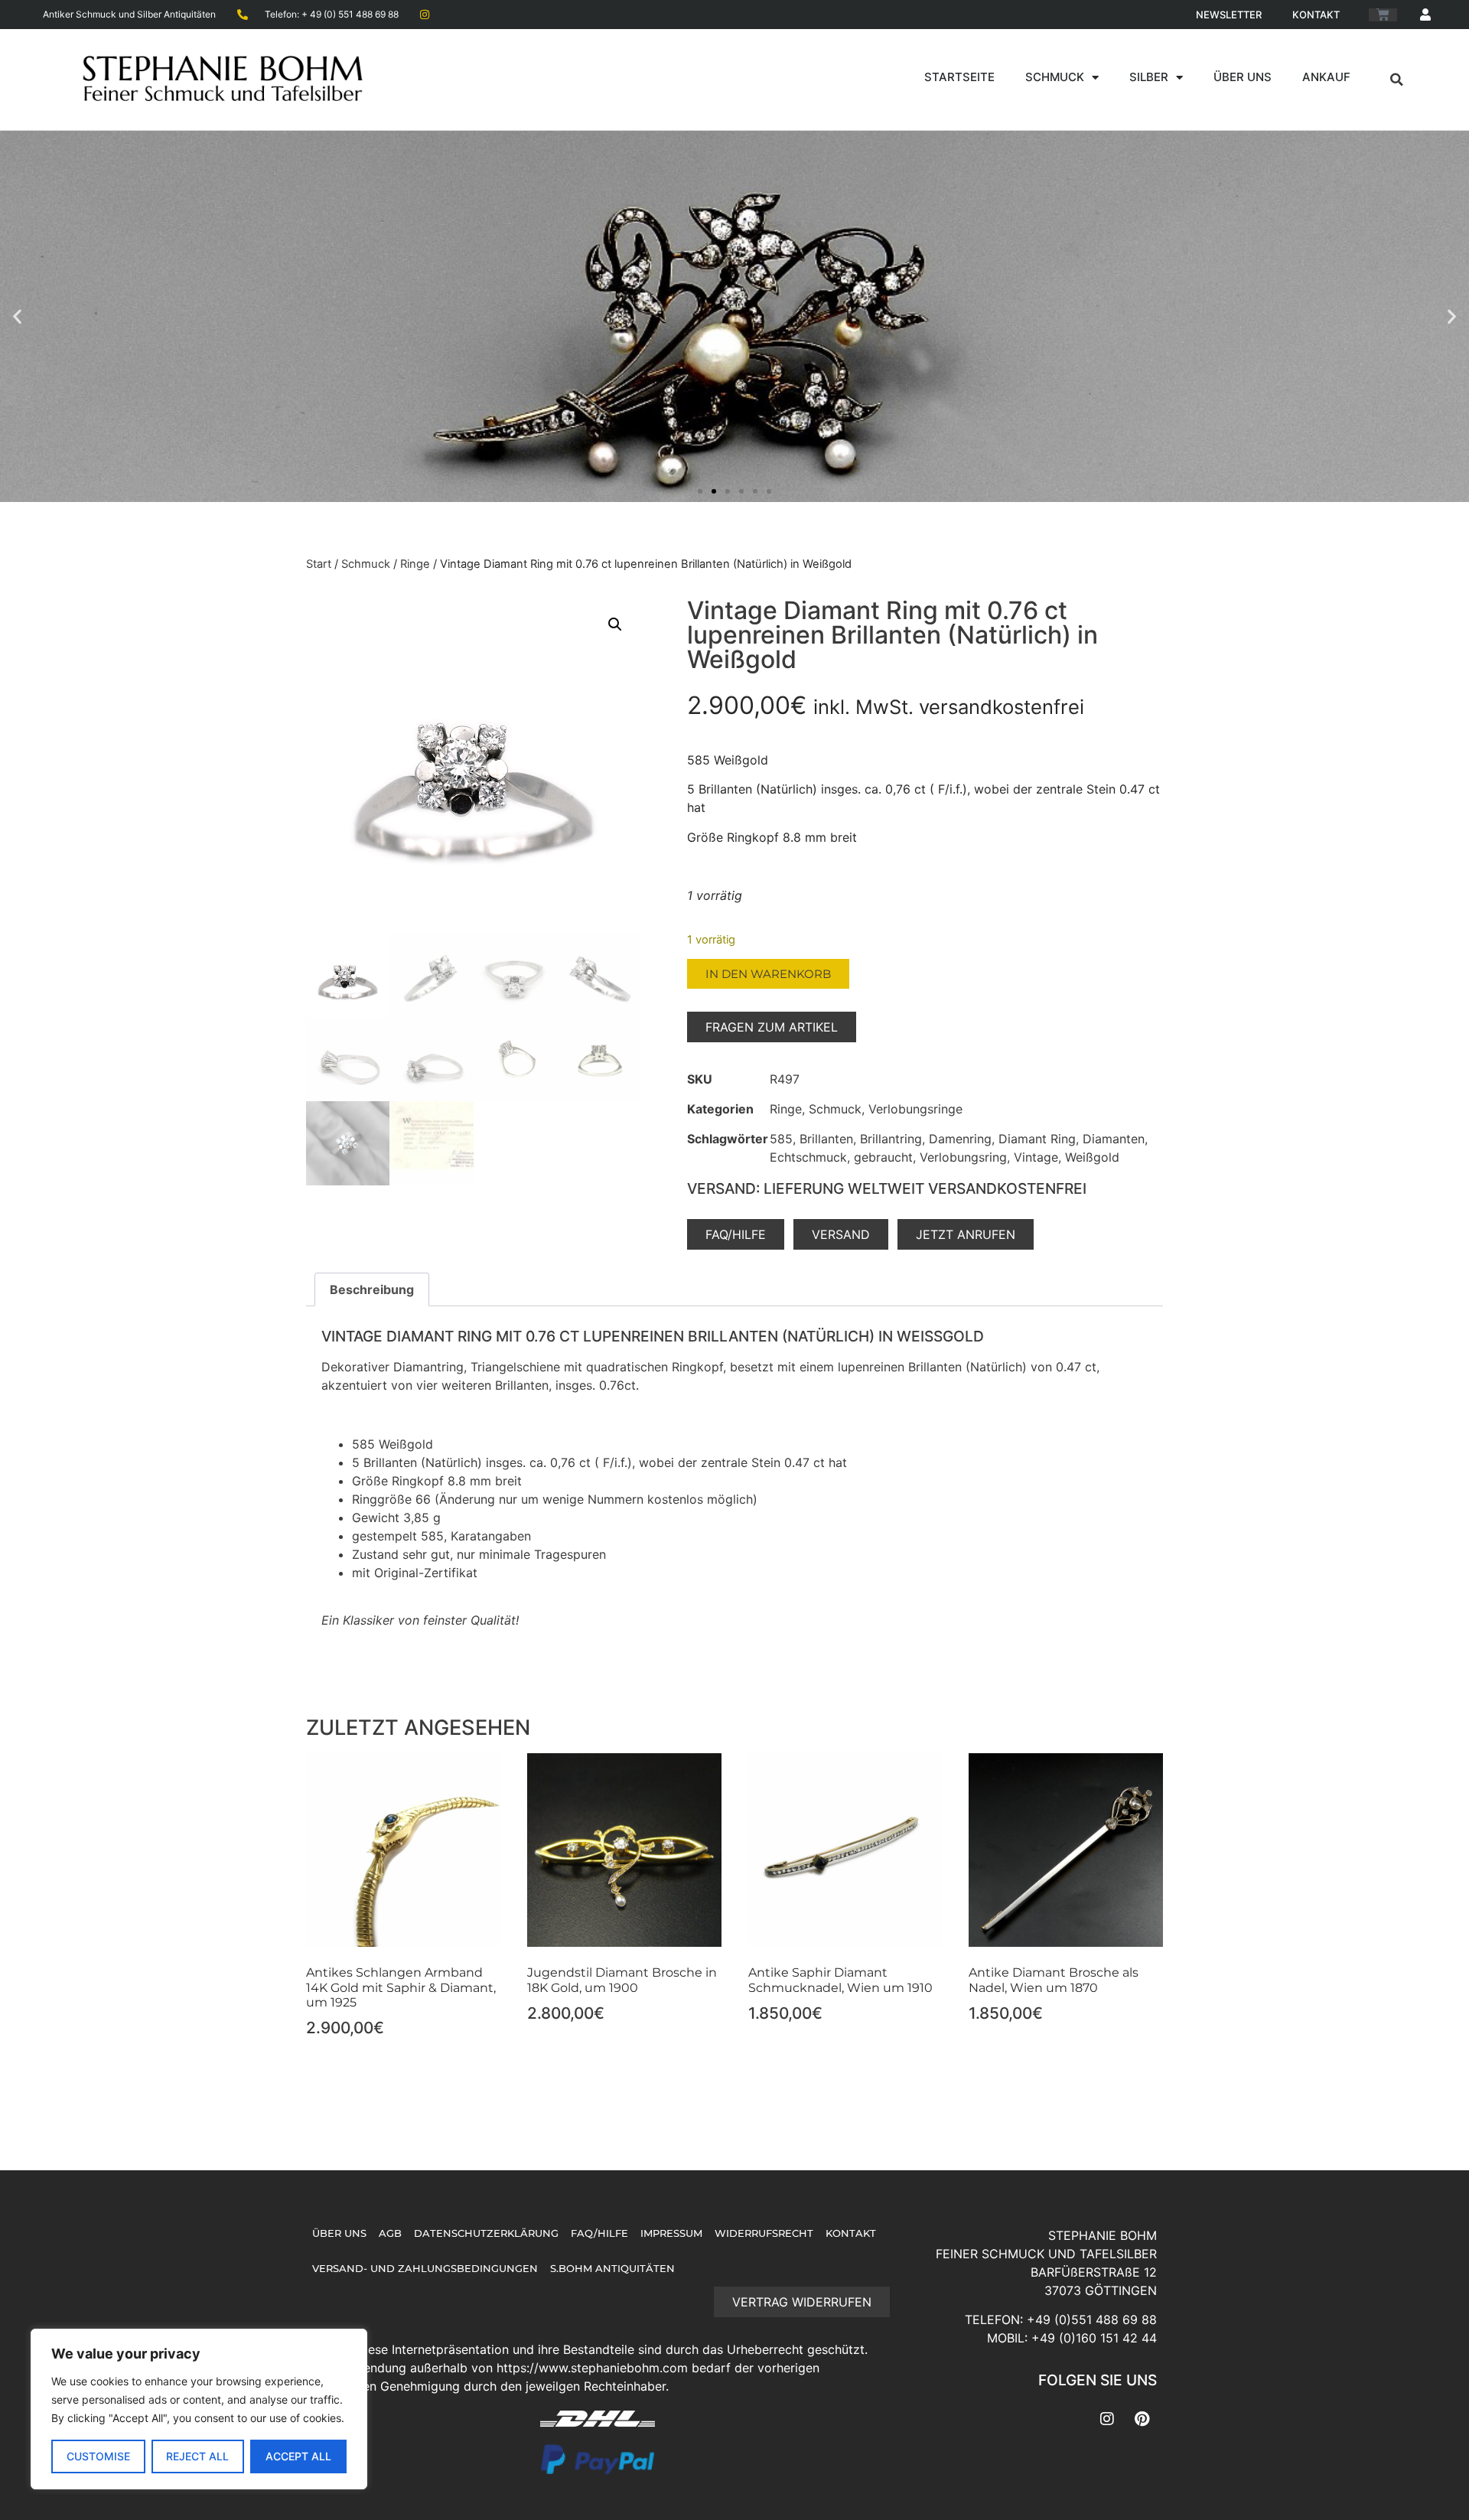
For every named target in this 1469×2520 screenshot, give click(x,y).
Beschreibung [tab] (372, 1289)
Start (319, 564)
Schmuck (1055, 77)
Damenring (960, 1139)
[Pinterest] (1142, 2419)
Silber (1149, 77)
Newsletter (1229, 15)
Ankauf (1326, 77)
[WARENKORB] (1383, 15)
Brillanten (826, 1139)
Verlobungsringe (915, 1109)
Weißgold (1092, 1157)
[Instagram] (1107, 2419)
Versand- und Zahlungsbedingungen (425, 2269)
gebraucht (883, 1157)
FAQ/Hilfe (599, 2233)
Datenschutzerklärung (486, 2233)
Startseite (959, 77)
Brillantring (891, 1139)
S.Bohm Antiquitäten (612, 2269)
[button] (1397, 80)
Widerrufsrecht (764, 2233)
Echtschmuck (808, 1157)
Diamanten (1114, 1139)
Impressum (671, 2233)
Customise (98, 2456)
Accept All (298, 2456)
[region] (199, 2409)
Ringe (415, 564)
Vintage (1036, 1157)
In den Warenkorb (768, 974)
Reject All (197, 2456)
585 (781, 1139)
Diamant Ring (1037, 1139)
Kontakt (1316, 15)
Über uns (1243, 77)
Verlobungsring (963, 1157)
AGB (390, 2233)
